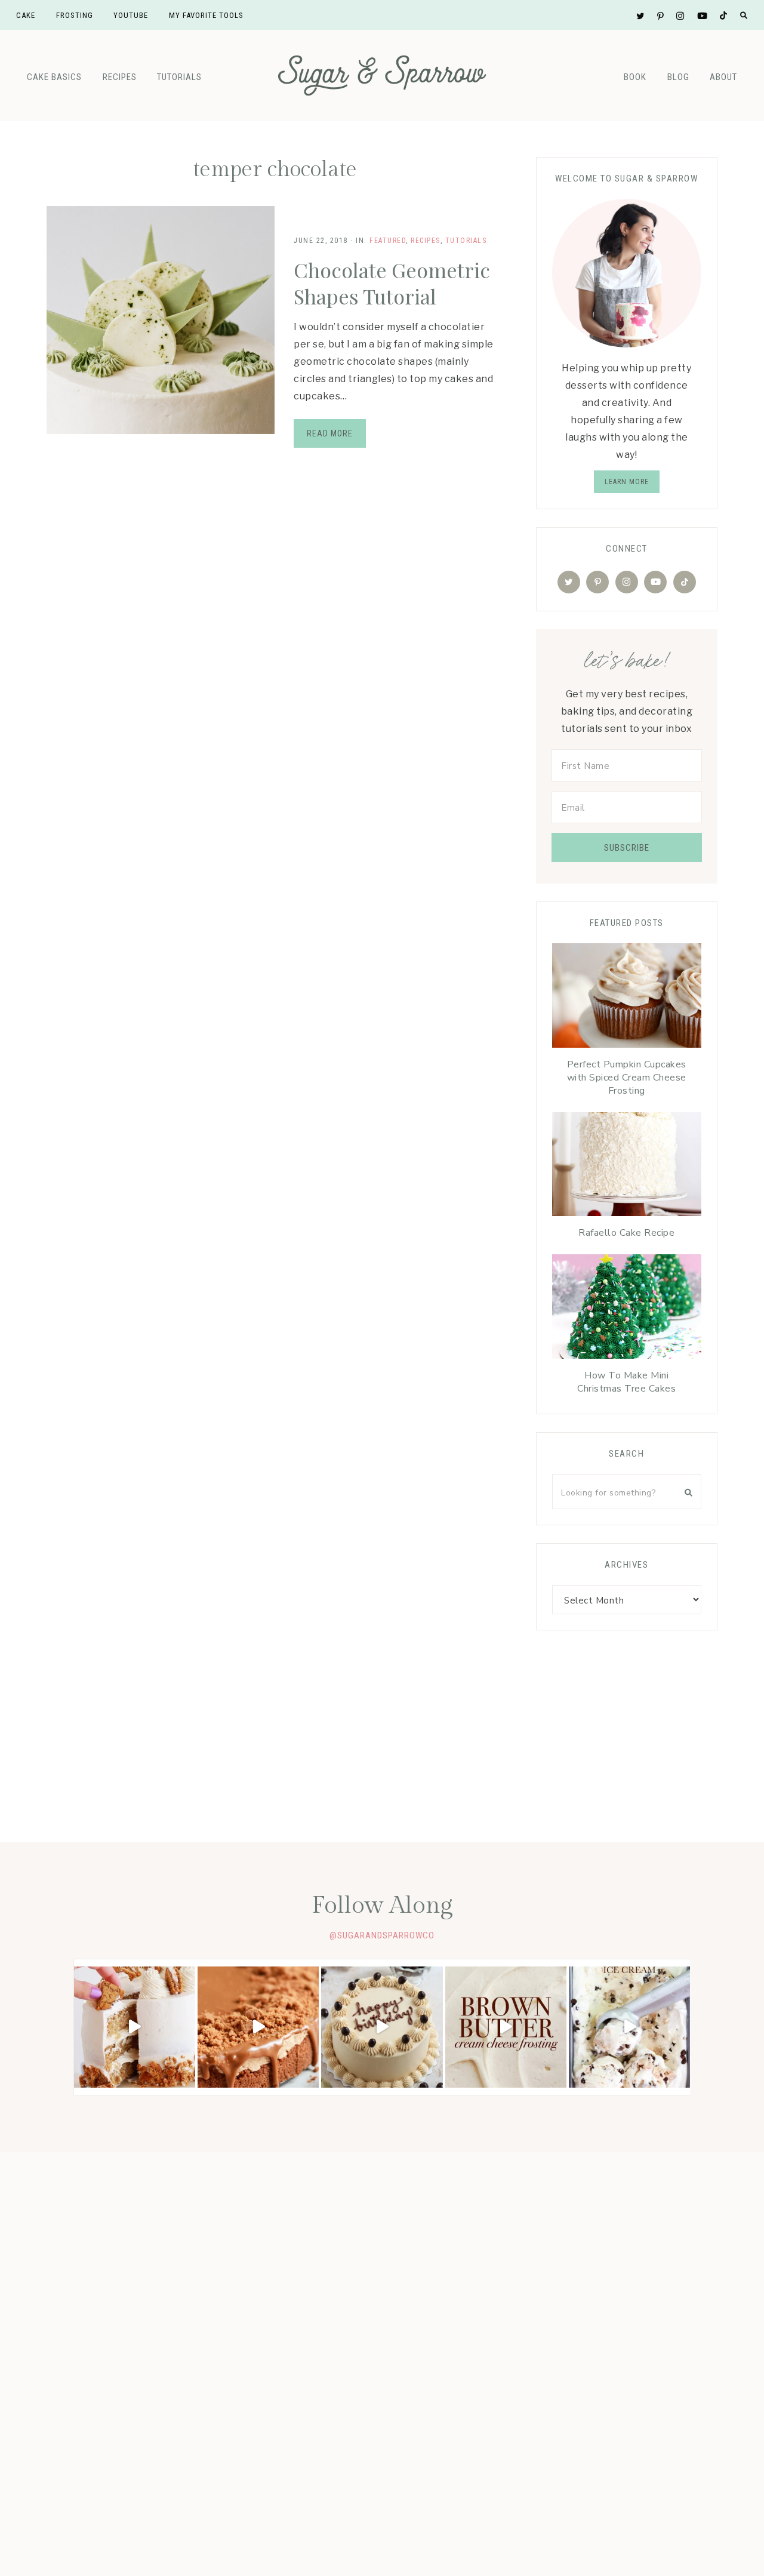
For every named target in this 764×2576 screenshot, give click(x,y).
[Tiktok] (685, 582)
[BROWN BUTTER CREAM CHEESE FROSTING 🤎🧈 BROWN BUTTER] (506, 2027)
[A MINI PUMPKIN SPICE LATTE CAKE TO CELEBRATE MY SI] (382, 2027)
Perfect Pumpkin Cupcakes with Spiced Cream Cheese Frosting (627, 1078)
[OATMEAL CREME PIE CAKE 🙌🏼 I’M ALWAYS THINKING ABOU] (135, 2027)
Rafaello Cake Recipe (626, 1233)
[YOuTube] (655, 582)
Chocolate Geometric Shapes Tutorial (392, 283)
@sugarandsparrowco (382, 1935)
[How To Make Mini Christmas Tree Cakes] (626, 1309)
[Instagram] (627, 582)
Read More (330, 433)
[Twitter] (569, 582)
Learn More (627, 482)
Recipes (120, 77)
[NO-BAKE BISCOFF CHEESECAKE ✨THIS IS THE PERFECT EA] (258, 2027)
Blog (678, 77)
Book (635, 77)
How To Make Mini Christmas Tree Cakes (626, 1382)
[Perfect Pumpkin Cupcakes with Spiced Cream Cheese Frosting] (626, 998)
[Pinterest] (597, 582)
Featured (388, 241)
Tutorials (179, 77)
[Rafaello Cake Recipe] (626, 1167)
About (723, 77)
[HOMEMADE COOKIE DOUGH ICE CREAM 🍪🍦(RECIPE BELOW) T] (629, 2027)
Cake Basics (54, 77)
